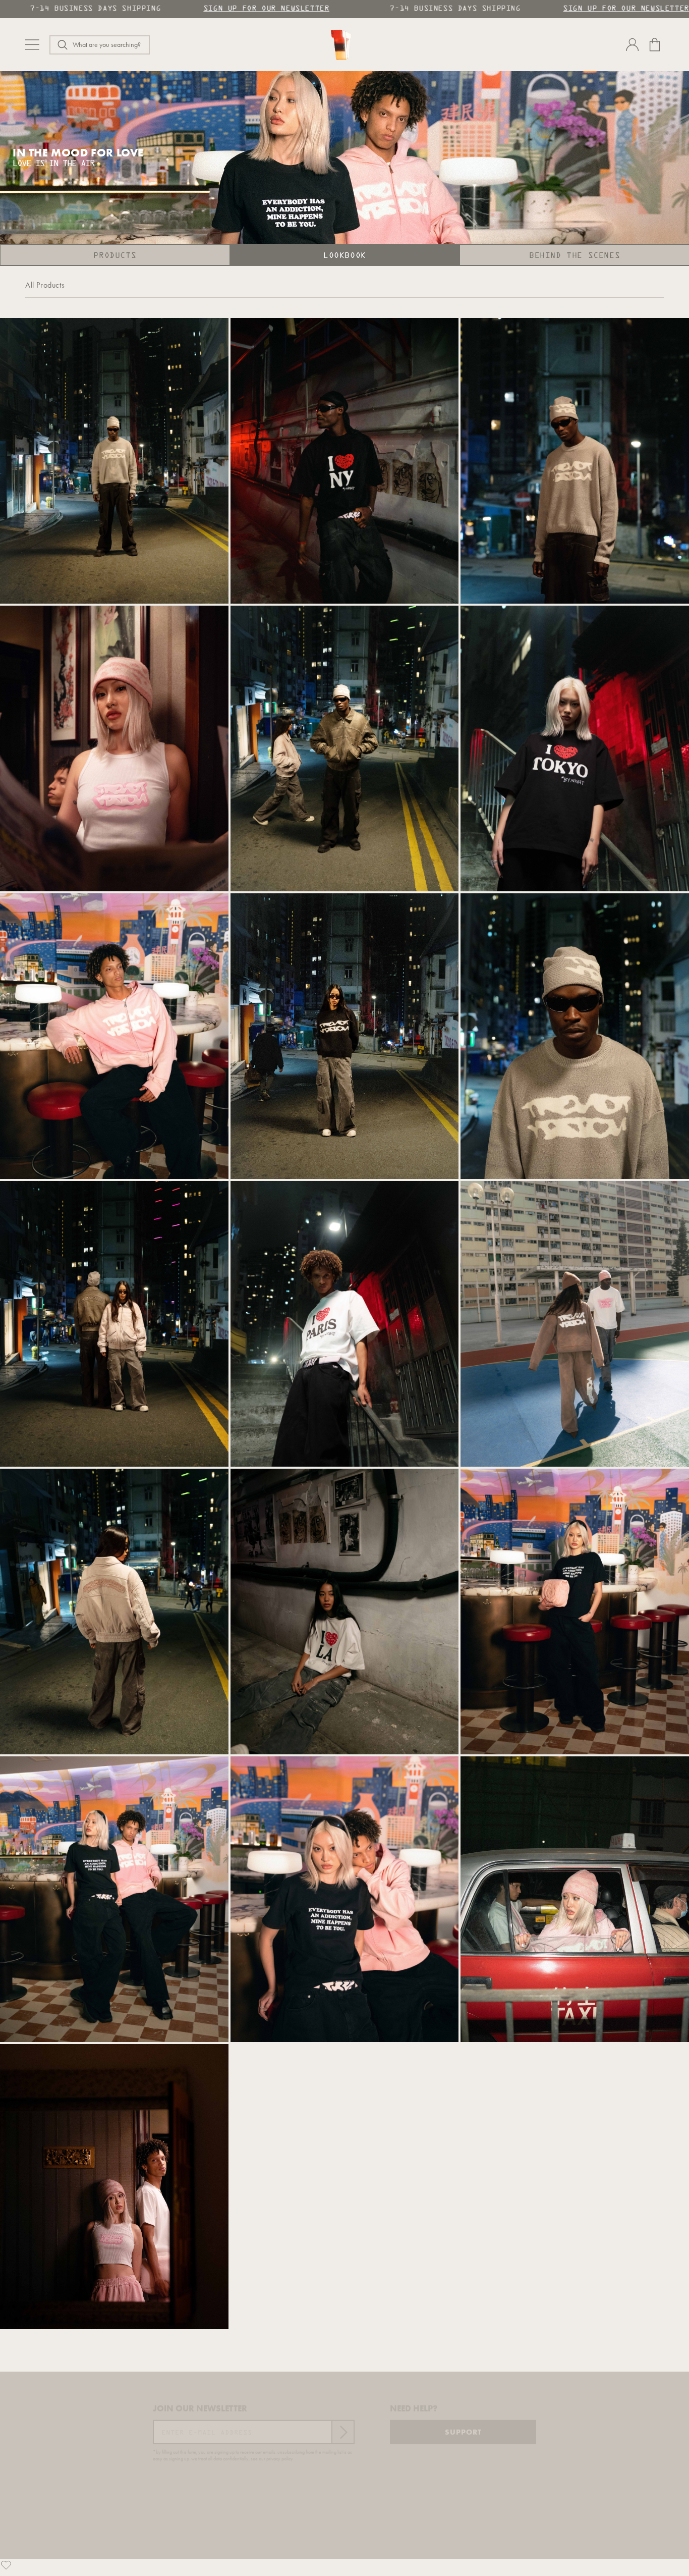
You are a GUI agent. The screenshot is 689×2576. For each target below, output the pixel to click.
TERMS (247, 2552)
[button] (100, 45)
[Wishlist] (6, 2565)
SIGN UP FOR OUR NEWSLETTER (266, 9)
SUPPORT (463, 2427)
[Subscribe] (342, 2427)
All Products (45, 285)
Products (115, 256)
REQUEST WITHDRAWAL (413, 2552)
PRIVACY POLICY (296, 2552)
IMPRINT (350, 2552)
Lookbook (345, 256)
